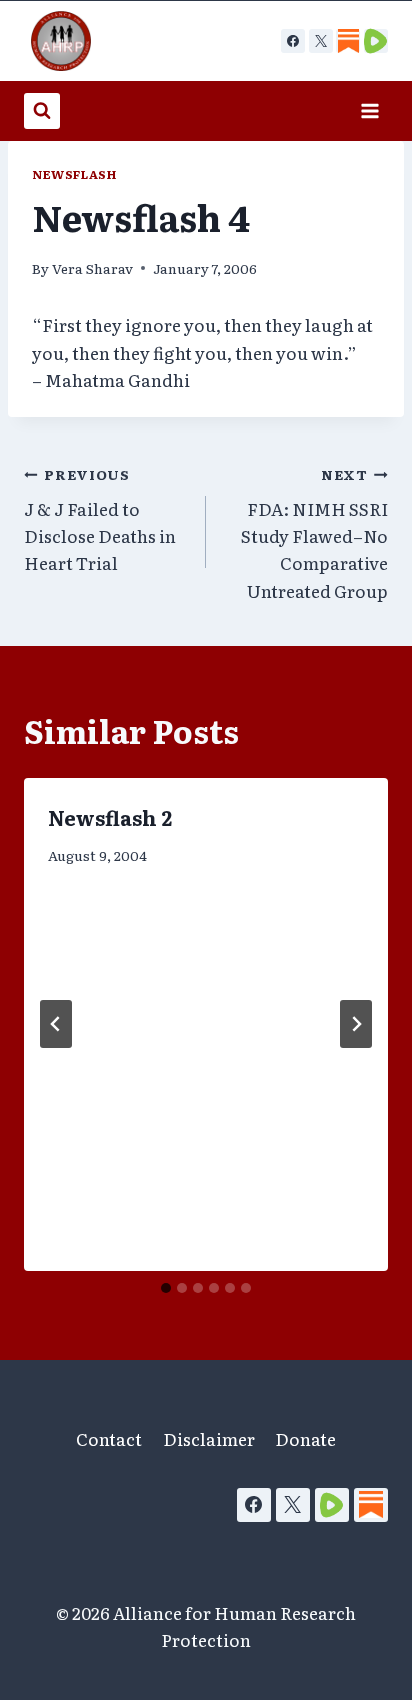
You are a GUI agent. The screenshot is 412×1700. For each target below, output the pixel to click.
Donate (305, 1438)
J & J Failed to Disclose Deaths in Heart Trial (100, 519)
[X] (321, 41)
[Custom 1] (348, 41)
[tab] (166, 1288)
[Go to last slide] (56, 1024)
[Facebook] (293, 41)
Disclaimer (209, 1438)
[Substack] (371, 1505)
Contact (109, 1438)
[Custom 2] (376, 41)
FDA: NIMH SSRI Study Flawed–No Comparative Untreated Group (314, 533)
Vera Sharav (92, 268)
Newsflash (74, 174)
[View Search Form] (42, 111)
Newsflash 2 (110, 817)
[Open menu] (369, 110)
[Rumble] (332, 1505)
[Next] (356, 1024)
